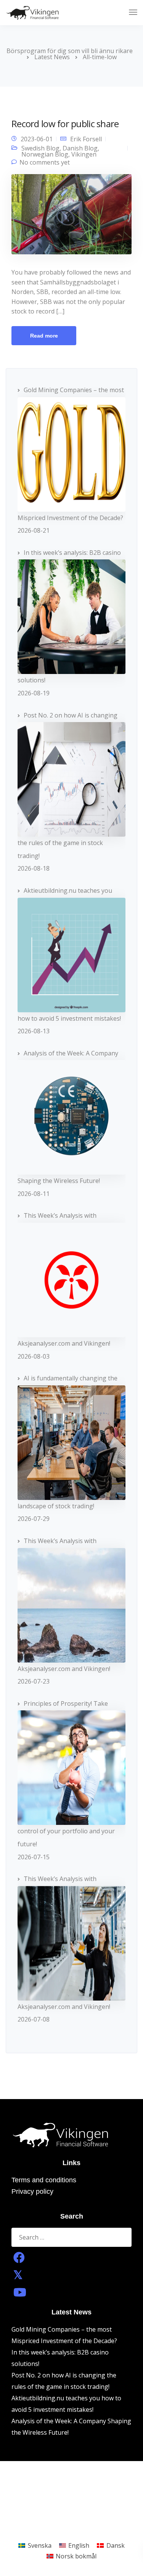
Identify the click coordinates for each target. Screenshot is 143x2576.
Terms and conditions (44, 2180)
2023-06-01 (37, 139)
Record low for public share (65, 124)
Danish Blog (80, 148)
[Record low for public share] (71, 217)
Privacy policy (32, 2191)
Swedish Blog (40, 148)
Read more (44, 336)
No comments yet (45, 162)
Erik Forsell (86, 139)
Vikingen (84, 154)
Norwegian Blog (45, 154)
